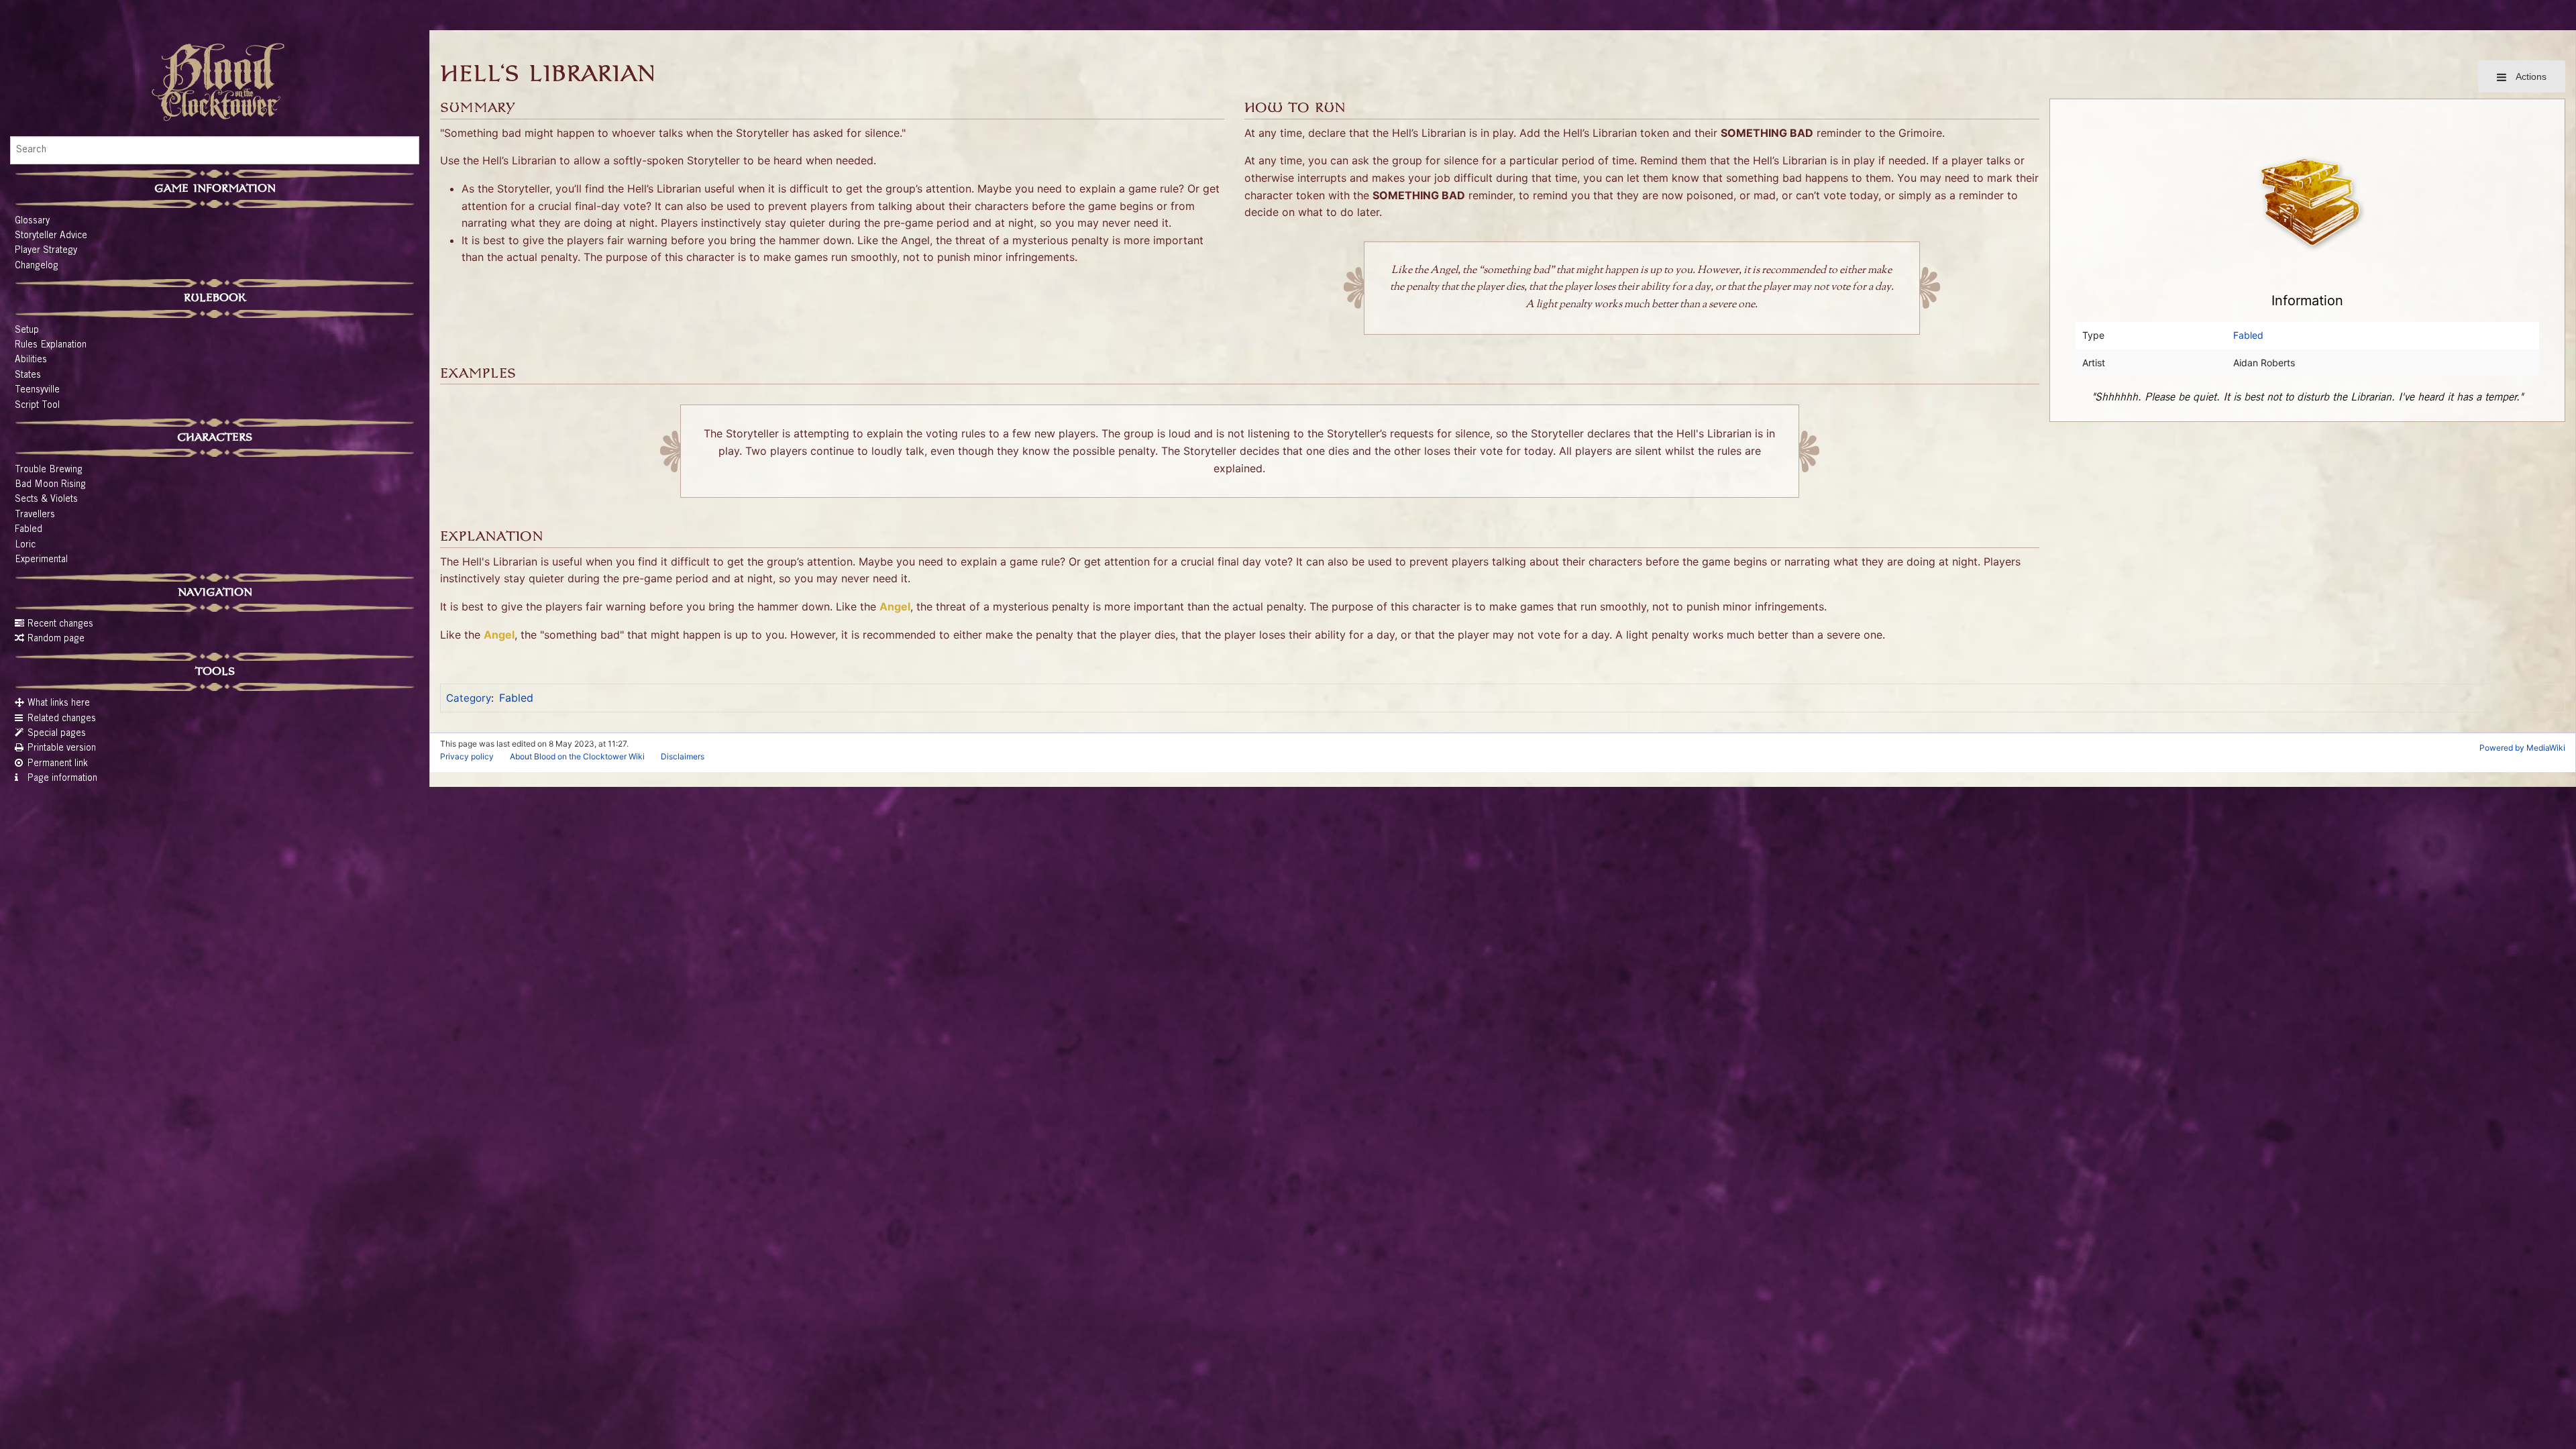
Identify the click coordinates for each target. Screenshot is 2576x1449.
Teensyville (37, 390)
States (28, 376)
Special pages (57, 734)
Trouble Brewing (49, 470)
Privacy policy (467, 756)
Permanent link (58, 764)
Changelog (37, 266)
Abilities (31, 360)
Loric (25, 545)
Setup (27, 331)
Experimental (41, 560)
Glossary (32, 221)
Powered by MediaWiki (2522, 748)
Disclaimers (683, 756)
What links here (59, 704)
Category (469, 698)
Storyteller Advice (51, 236)
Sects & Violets (46, 500)
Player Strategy (46, 251)
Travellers (35, 515)
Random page (56, 639)
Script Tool (37, 406)
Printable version (62, 749)
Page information (62, 779)
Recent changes (60, 625)
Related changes (62, 719)
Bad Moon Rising (50, 485)
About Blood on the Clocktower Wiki (577, 756)
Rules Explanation (51, 345)
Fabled (29, 530)
